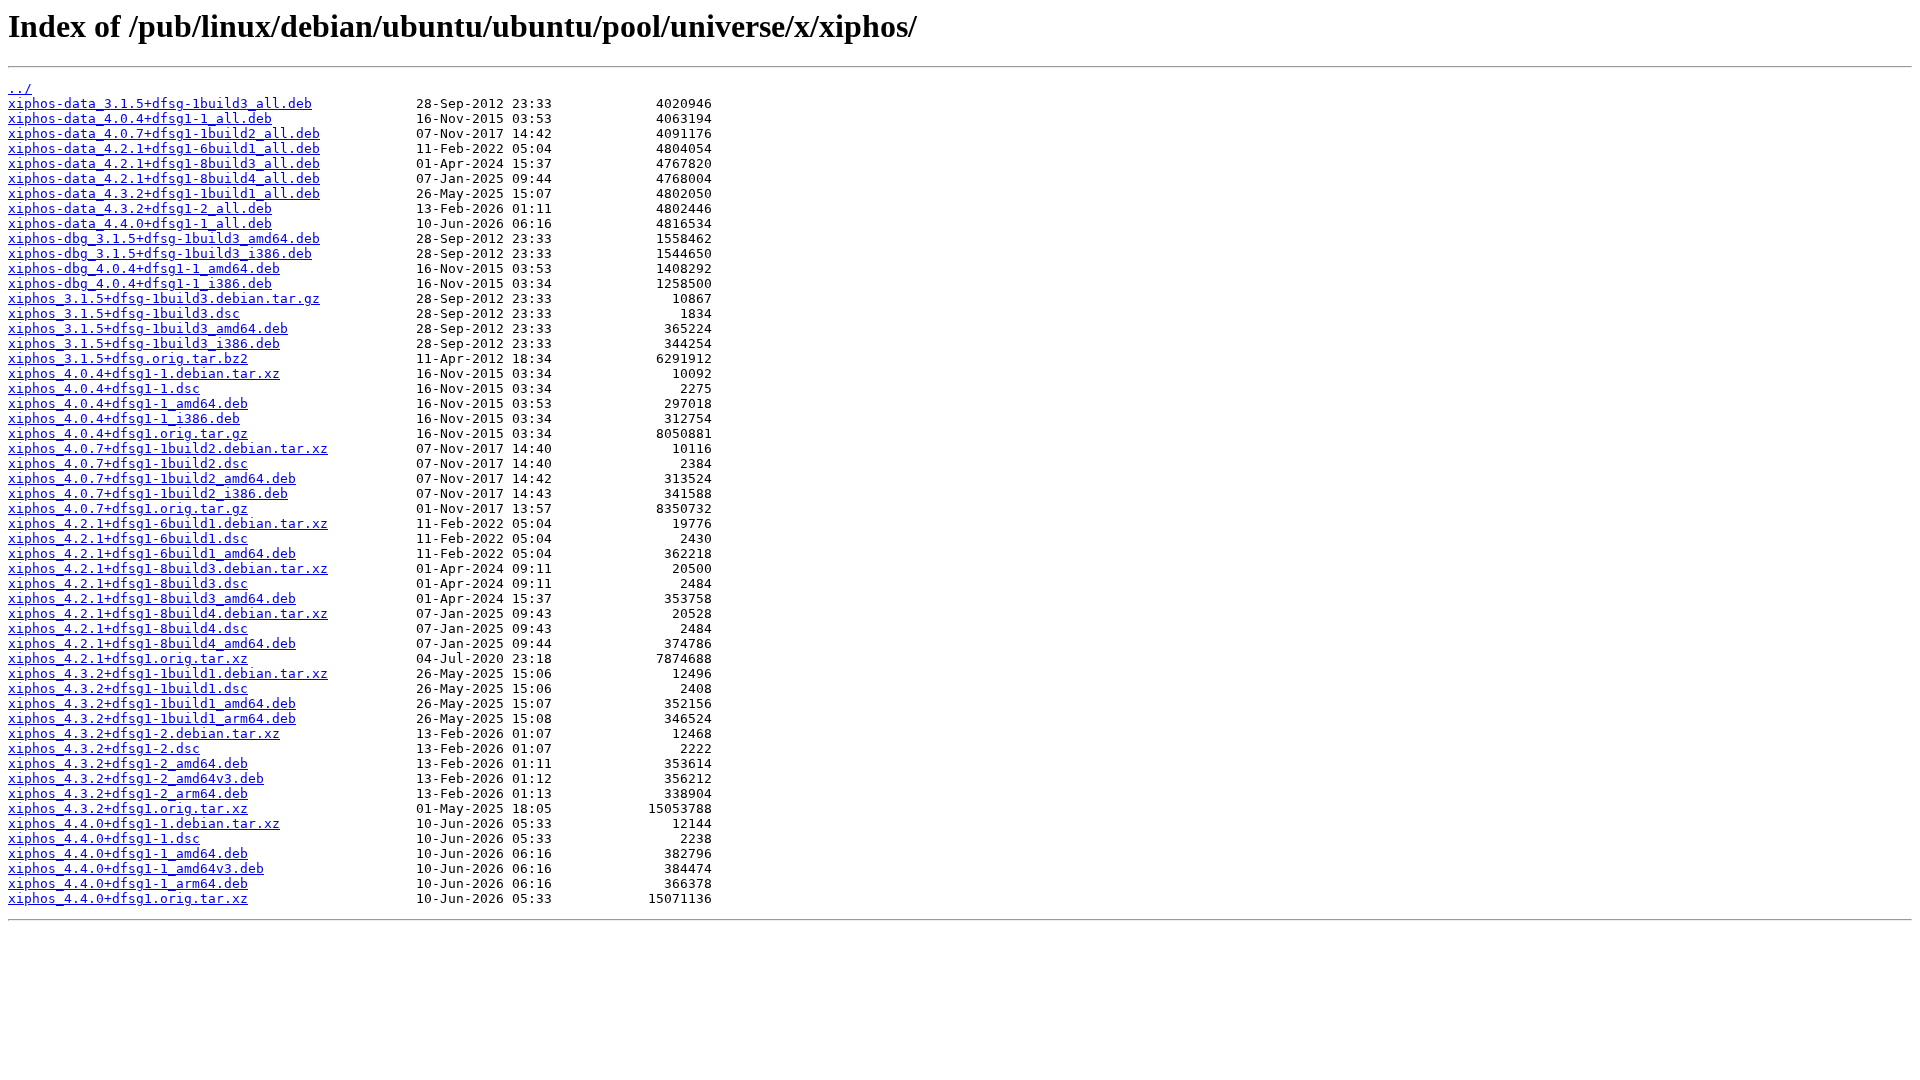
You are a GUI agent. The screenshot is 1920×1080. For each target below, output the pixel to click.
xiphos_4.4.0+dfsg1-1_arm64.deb (128, 883)
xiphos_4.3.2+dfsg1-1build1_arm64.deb (152, 718)
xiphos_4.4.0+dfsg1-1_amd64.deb (128, 853)
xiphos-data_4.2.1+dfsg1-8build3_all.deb (164, 163)
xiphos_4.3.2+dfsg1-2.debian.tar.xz (144, 733)
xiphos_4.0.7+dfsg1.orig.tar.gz (128, 508)
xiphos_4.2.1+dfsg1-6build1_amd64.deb (152, 553)
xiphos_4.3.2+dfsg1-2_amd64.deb (128, 763)
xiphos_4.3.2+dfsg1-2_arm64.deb (128, 793)
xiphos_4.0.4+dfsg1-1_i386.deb (124, 418)
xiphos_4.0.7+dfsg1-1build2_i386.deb (148, 493)
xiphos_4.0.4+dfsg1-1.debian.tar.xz (144, 373)
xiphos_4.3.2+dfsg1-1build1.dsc (128, 688)
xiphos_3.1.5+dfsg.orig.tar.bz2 (128, 358)
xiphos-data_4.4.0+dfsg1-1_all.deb (140, 223)
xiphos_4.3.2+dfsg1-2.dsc (104, 748)
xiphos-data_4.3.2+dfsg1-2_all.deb (140, 208)
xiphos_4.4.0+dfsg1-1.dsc (104, 838)
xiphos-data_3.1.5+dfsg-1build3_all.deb (160, 103)
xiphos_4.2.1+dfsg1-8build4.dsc (128, 628)
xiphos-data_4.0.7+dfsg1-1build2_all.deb (164, 133)
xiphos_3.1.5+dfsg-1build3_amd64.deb (148, 328)
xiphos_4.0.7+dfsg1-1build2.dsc (128, 463)
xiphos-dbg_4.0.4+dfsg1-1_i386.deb (140, 283)
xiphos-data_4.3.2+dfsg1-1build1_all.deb (164, 193)
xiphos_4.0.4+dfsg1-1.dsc (104, 388)
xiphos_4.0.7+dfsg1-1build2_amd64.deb (152, 478)
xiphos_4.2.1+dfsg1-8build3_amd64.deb (152, 598)
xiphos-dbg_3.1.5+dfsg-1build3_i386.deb (160, 253)
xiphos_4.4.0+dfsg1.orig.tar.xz (128, 898)
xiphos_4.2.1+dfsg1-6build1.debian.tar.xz (168, 523)
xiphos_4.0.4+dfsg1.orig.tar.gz (128, 433)
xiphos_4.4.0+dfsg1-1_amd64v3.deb (136, 868)
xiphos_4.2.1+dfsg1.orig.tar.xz (128, 658)
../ (20, 88)
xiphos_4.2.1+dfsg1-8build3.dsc (128, 583)
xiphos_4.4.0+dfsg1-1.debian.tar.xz (144, 823)
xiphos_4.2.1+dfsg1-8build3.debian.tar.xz (168, 568)
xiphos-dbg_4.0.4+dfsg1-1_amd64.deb (144, 268)
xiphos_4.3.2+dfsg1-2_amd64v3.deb (136, 778)
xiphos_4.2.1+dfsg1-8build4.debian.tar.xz (168, 613)
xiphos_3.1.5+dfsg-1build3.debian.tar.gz (164, 298)
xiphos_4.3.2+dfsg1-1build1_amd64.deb (152, 703)
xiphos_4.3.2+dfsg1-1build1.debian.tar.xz (168, 673)
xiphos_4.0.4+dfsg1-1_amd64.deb (128, 403)
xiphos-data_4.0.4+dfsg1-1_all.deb (140, 118)
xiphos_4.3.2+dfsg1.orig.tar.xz (128, 808)
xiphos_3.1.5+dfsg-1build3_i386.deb (144, 343)
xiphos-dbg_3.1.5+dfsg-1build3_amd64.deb (164, 238)
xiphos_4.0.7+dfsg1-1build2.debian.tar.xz (168, 448)
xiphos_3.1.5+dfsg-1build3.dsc (124, 313)
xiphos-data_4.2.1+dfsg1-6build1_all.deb (164, 148)
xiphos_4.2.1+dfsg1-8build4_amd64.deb (152, 643)
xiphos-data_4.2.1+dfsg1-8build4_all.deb (164, 178)
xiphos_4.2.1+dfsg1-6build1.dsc (128, 538)
